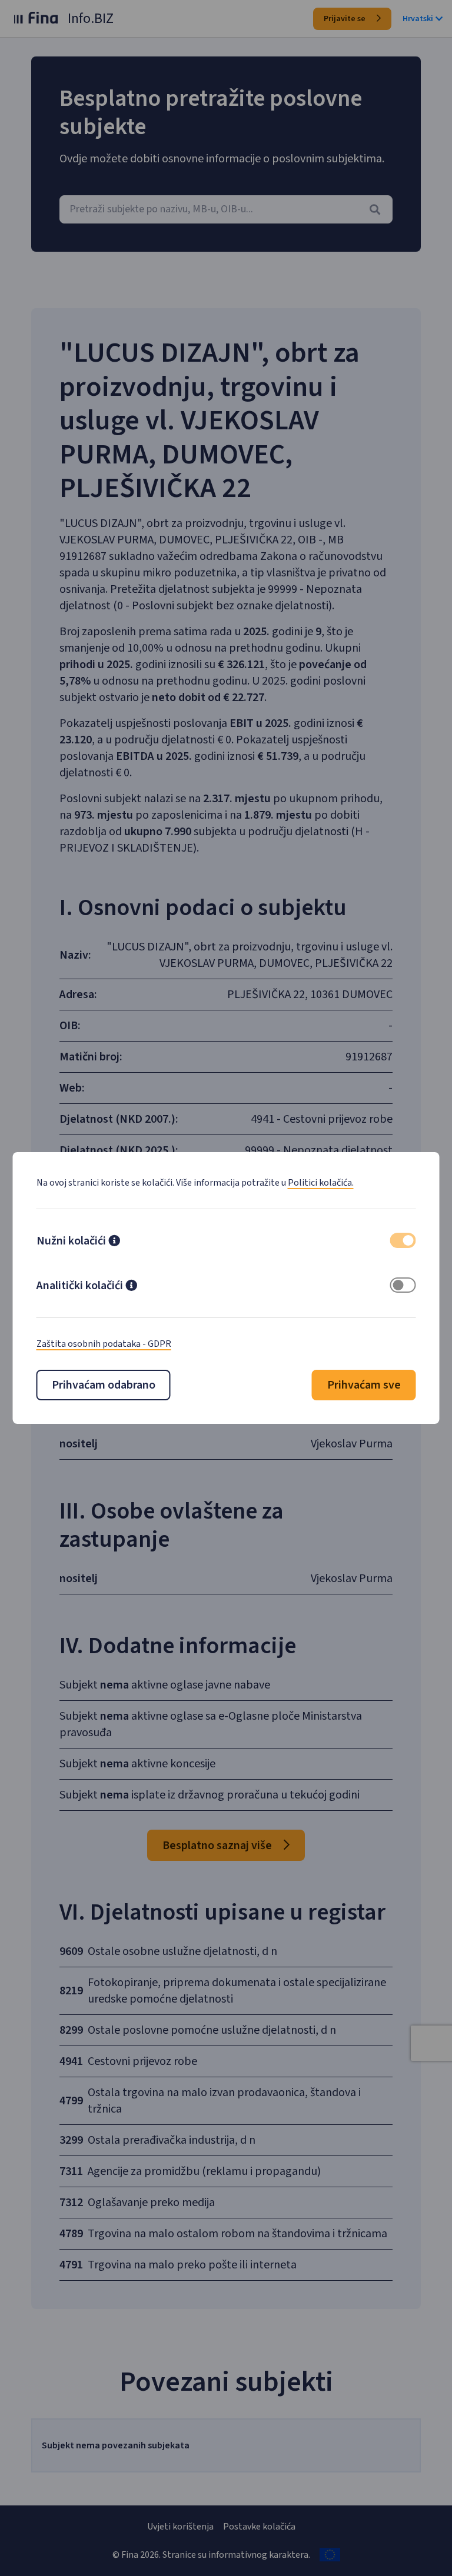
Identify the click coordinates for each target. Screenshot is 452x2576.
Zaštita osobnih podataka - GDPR (104, 1344)
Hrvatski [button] (418, 19)
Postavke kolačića (259, 2527)
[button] (114, 1242)
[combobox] (226, 209)
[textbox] (226, 209)
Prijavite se (345, 19)
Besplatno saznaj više (218, 1846)
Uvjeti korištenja (180, 2527)
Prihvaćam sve (364, 1385)
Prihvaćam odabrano (104, 1385)
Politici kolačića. (321, 1183)
